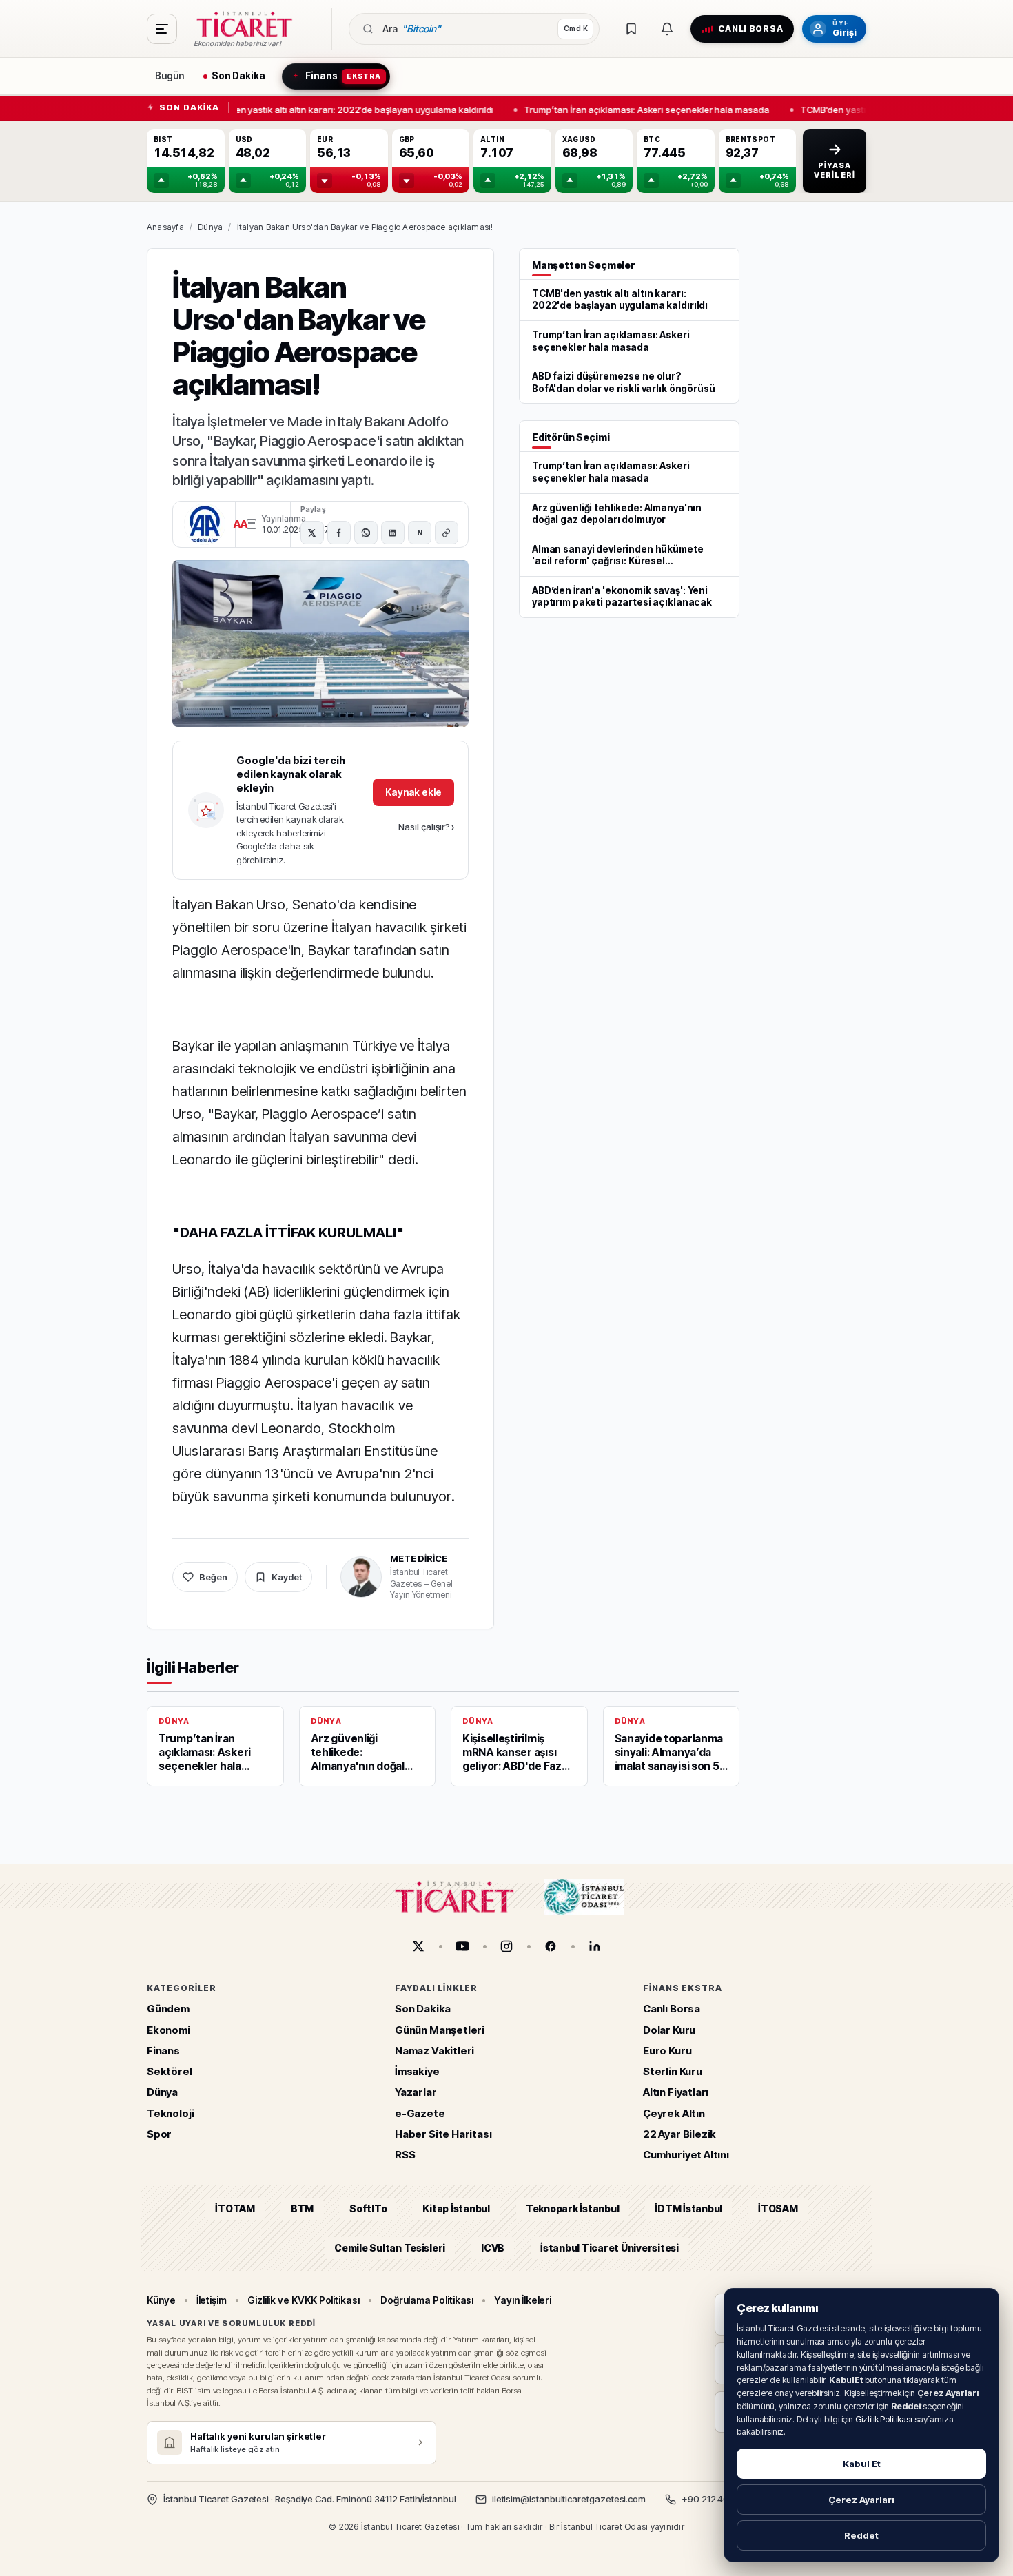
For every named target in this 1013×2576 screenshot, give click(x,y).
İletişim (212, 2300)
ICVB (493, 2247)
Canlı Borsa (672, 2009)
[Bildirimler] (667, 29)
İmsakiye (417, 2071)
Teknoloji (170, 2113)
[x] (418, 1946)
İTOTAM (235, 2208)
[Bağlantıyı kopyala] (447, 533)
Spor (159, 2134)
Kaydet (287, 1577)
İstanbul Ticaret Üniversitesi (610, 2247)
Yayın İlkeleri (523, 2300)
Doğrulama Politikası (427, 2300)
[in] (595, 1946)
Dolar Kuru (669, 2029)
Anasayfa (165, 227)
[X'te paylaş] (312, 533)
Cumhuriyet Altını (686, 2155)
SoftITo (368, 2208)
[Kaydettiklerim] (631, 29)
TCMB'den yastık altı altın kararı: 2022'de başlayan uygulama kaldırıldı (342, 109)
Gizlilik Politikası (884, 2419)
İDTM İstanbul (688, 2208)
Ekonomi (168, 2029)
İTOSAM (778, 2208)
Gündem (168, 2009)
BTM (302, 2208)
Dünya (210, 227)
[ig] (506, 1946)
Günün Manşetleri (440, 2029)
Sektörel (170, 2071)
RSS (405, 2155)
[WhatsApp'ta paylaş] (366, 533)
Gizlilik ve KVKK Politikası (304, 2300)
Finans (163, 2051)
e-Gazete (420, 2113)
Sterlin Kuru (673, 2071)
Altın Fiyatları (676, 2092)
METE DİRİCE (419, 1558)
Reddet (861, 2535)
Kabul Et (862, 2464)
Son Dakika (423, 2009)
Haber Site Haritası (443, 2134)
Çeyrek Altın (674, 2113)
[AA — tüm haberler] (205, 524)
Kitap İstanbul (456, 2208)
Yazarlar (416, 2092)
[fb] (551, 1946)
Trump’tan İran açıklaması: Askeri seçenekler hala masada (641, 109)
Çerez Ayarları (861, 2500)
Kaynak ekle (413, 792)
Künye (161, 2300)
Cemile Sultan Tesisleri (390, 2247)
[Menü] (162, 29)
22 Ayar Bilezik (679, 2134)
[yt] (462, 1946)
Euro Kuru (667, 2051)
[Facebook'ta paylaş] (339, 533)
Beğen (213, 1577)
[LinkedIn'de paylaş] (393, 533)
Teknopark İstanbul (572, 2208)
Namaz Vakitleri (434, 2051)
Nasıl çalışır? (426, 827)
